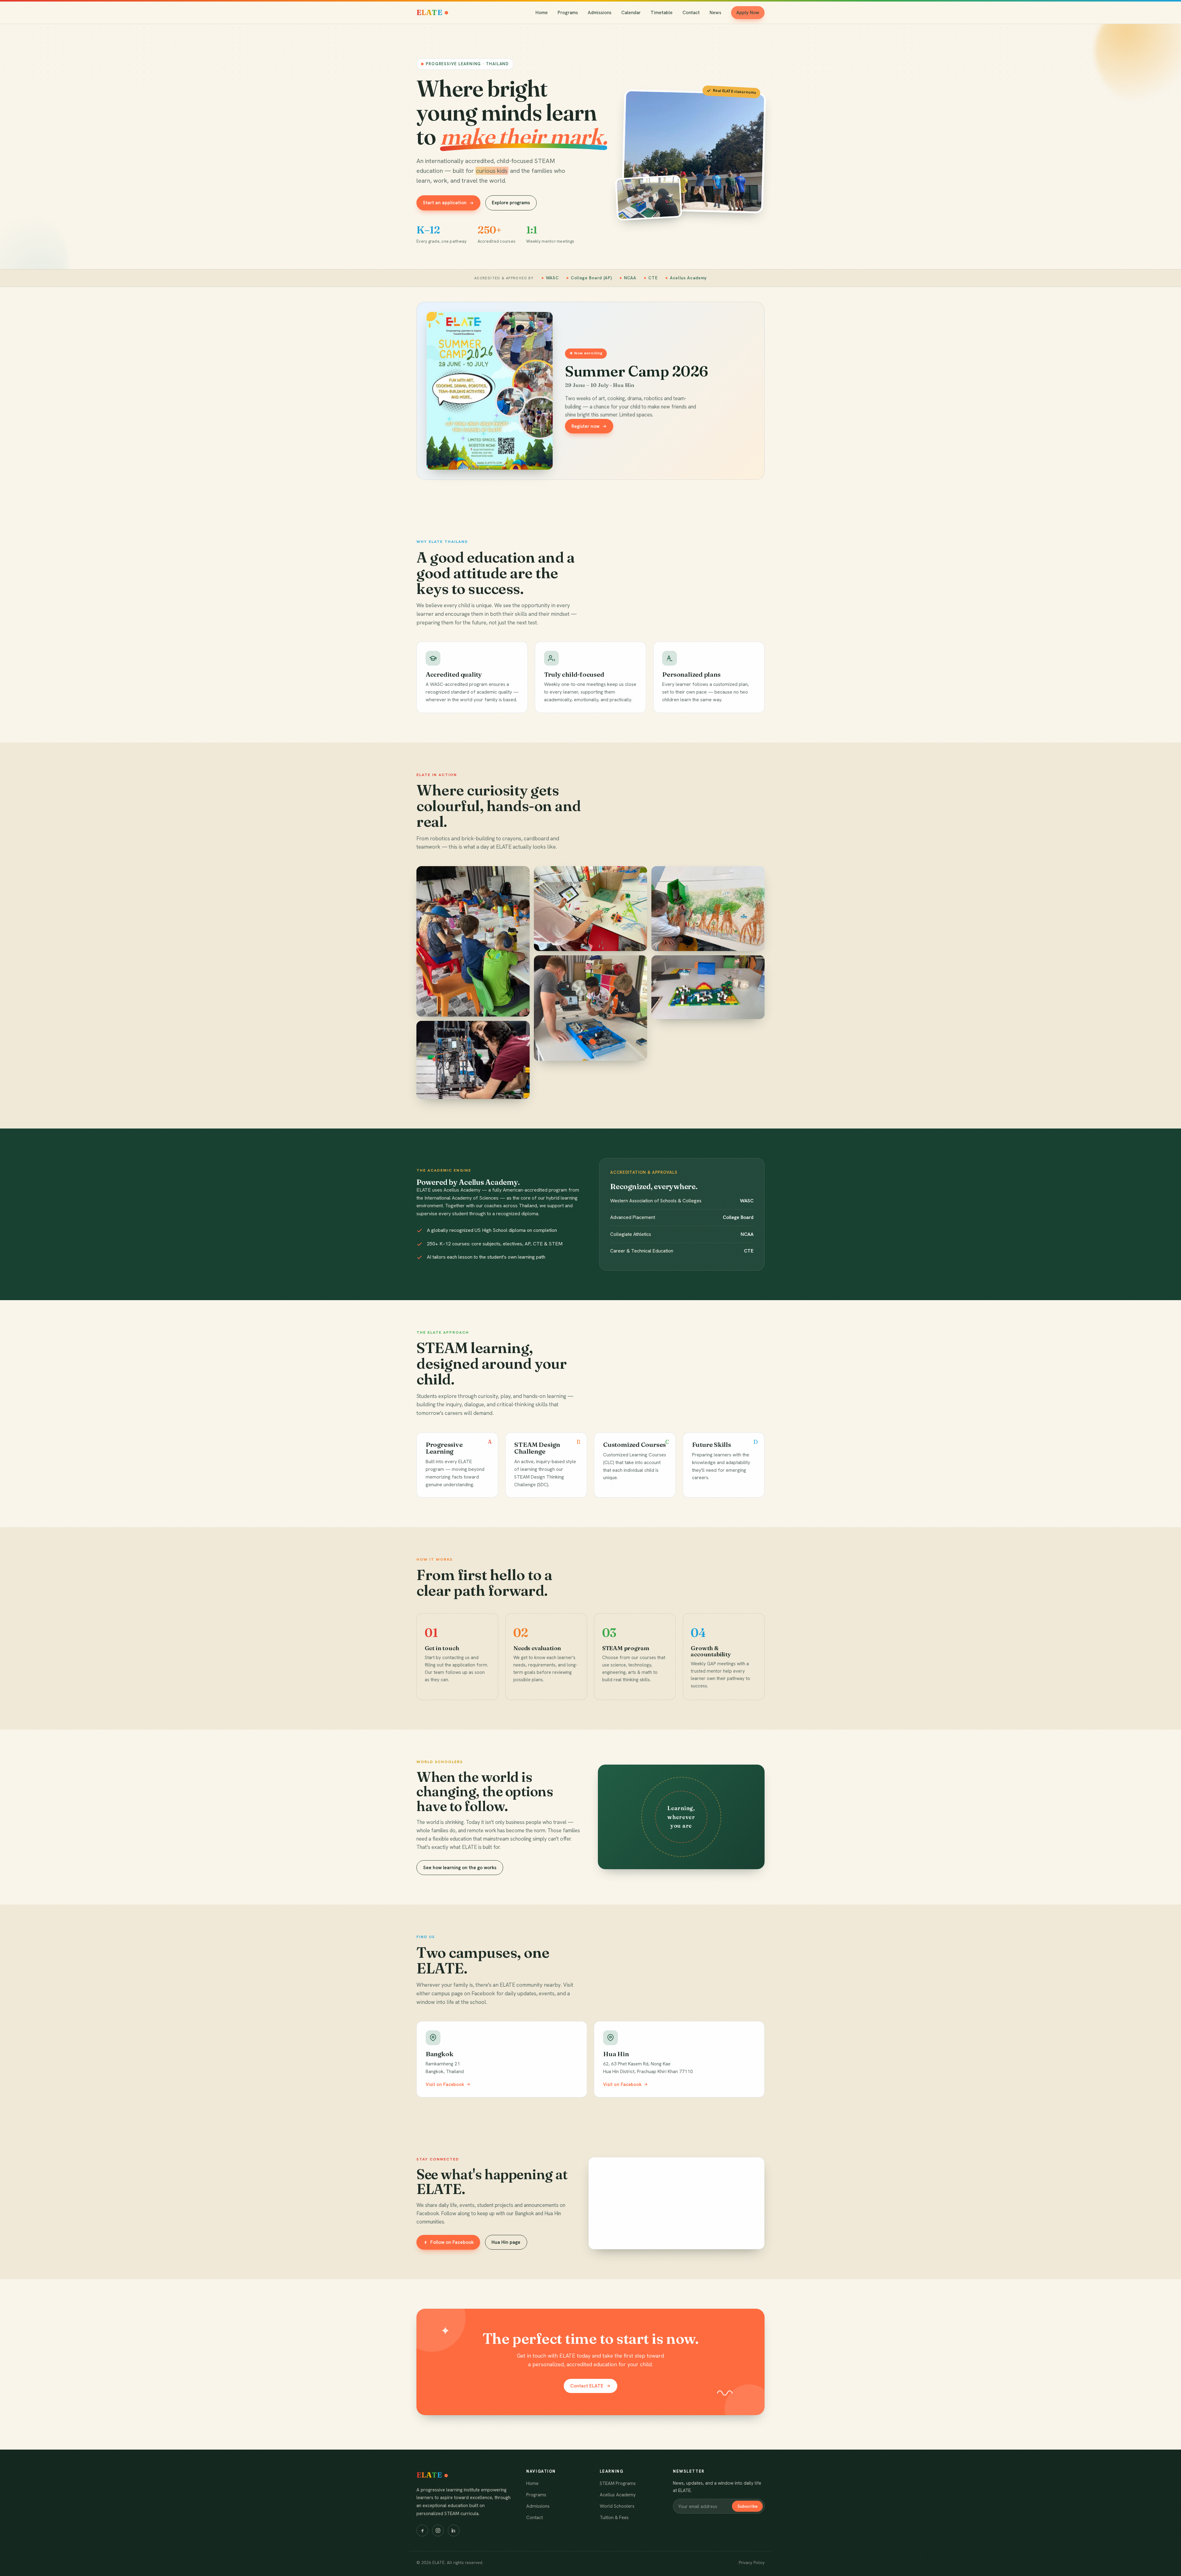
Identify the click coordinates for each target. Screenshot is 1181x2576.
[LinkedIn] (454, 2530)
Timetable (662, 13)
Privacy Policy (752, 2562)
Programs (568, 13)
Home (542, 13)
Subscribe (748, 2506)
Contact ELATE (587, 2386)
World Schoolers (617, 2506)
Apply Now (748, 13)
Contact (691, 13)
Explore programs (511, 203)
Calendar (631, 13)
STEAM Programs (618, 2483)
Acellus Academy (618, 2495)
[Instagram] (438, 2530)
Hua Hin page (506, 2242)
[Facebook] (422, 2530)
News (715, 13)
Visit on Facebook (445, 2084)
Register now (585, 426)
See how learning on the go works (460, 1868)
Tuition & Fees (614, 2518)
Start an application (445, 203)
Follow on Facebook (452, 2242)
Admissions (600, 13)
